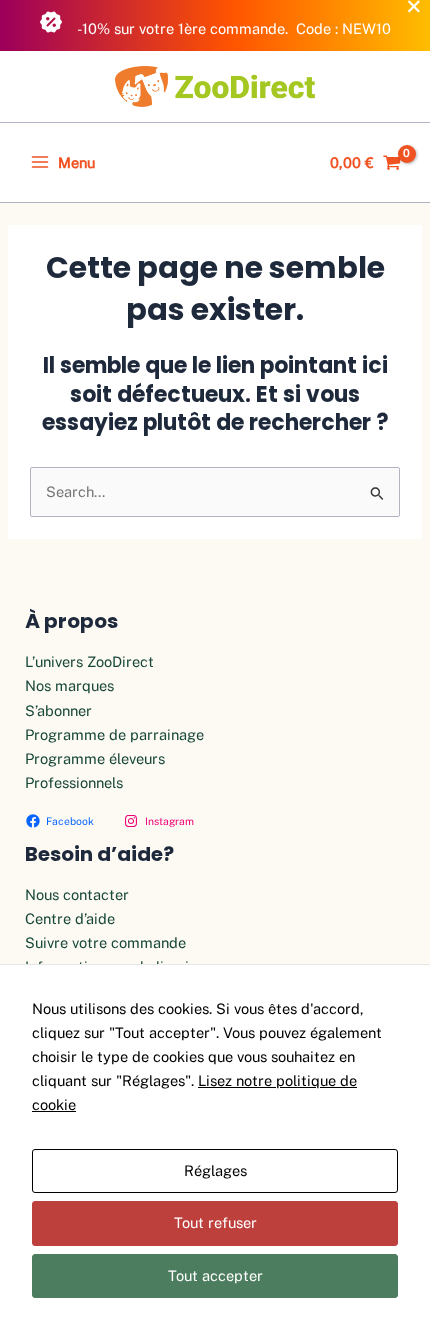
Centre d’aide (70, 918)
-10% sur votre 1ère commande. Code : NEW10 (233, 28)
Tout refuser (215, 1222)
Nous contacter (77, 894)
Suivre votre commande (105, 942)
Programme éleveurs (95, 758)
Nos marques (69, 685)
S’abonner (58, 710)
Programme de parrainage (114, 734)
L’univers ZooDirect (89, 661)
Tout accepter (215, 1275)
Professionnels (74, 782)
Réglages (215, 1170)
